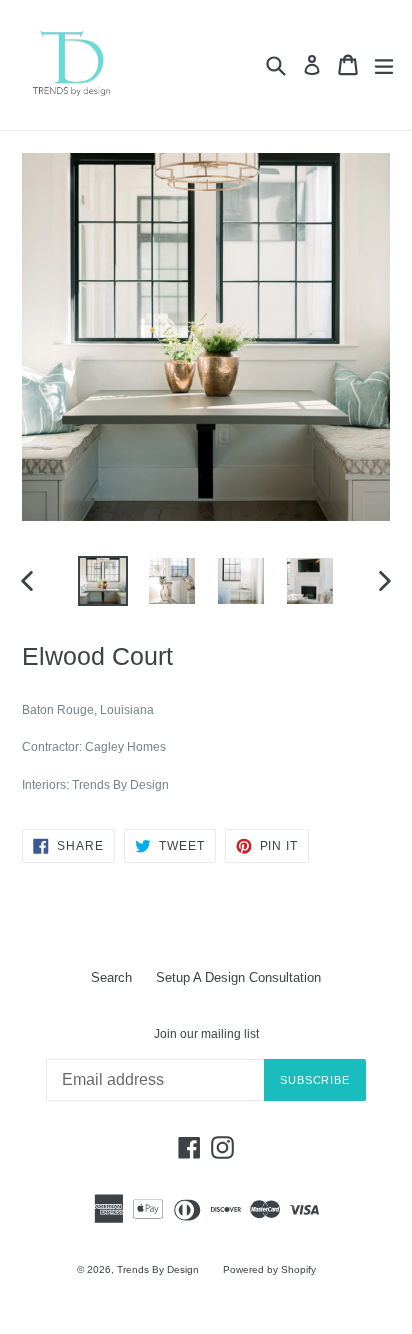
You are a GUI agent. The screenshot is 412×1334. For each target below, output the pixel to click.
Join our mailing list (206, 1034)
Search (111, 977)
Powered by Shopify (269, 1269)
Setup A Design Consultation (238, 977)
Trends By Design (158, 1269)
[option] (102, 581)
